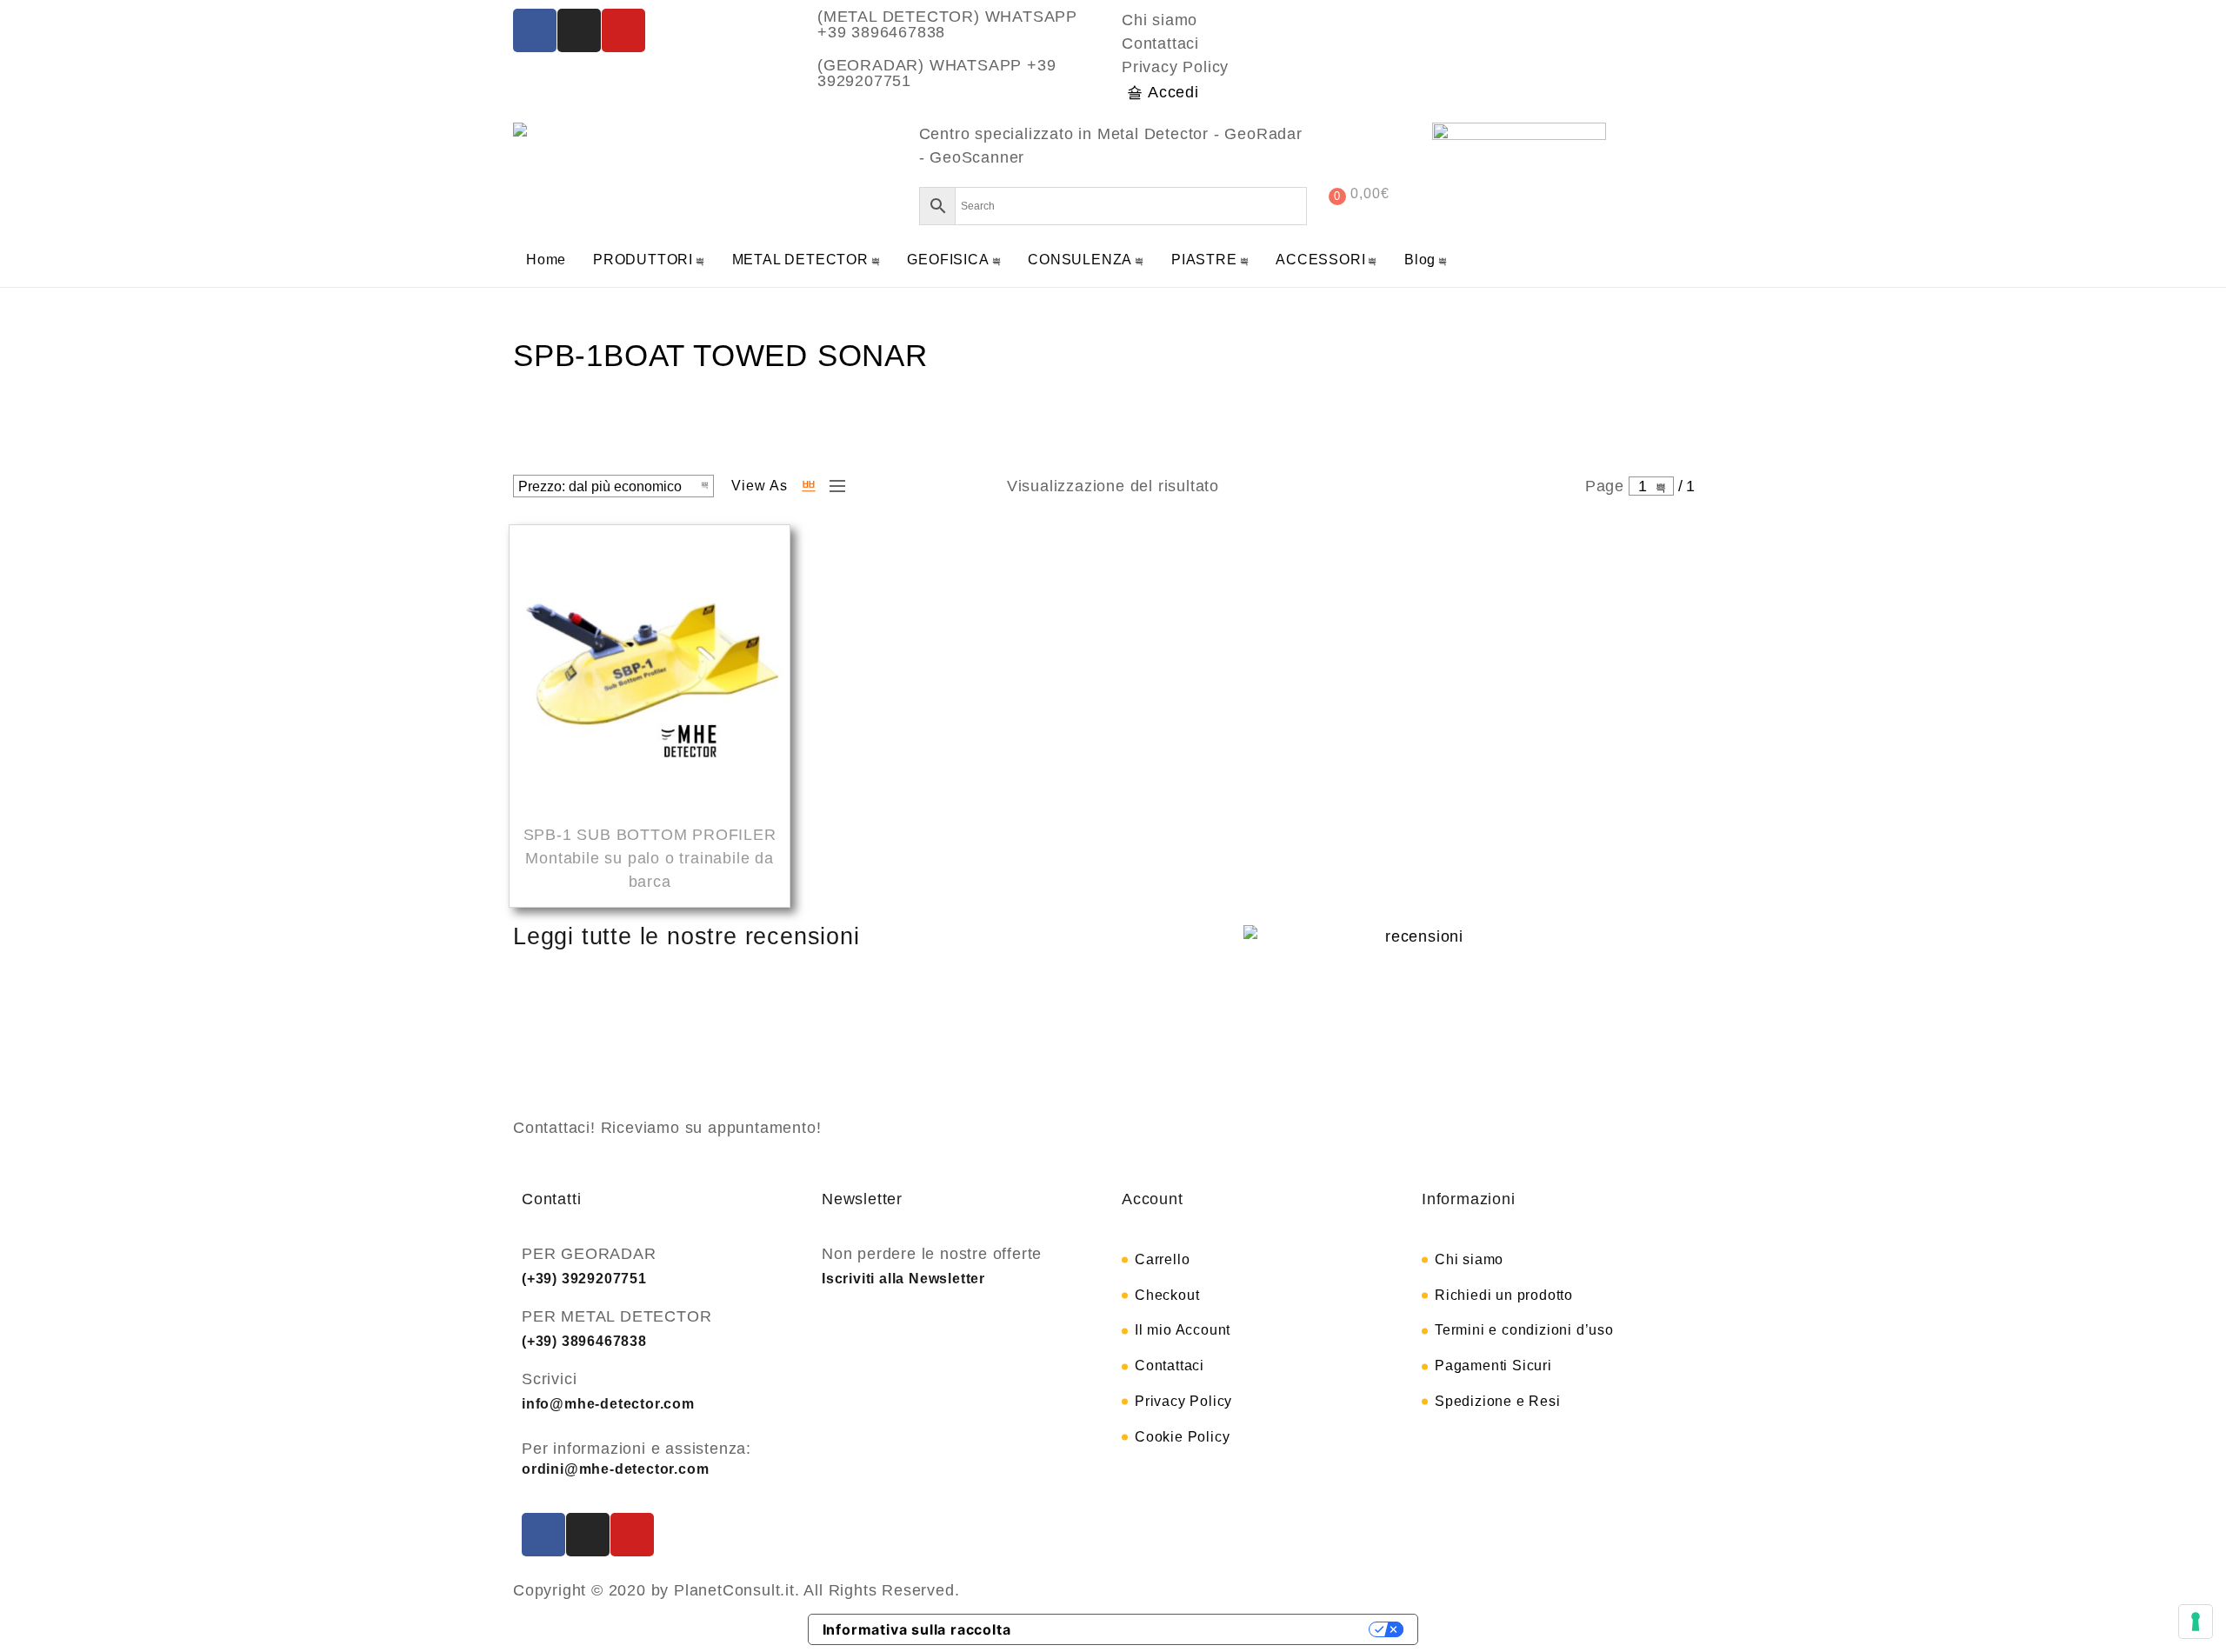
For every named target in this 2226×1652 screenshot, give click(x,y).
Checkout (1167, 1295)
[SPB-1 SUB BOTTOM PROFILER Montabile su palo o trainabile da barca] (650, 668)
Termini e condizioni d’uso (1524, 1330)
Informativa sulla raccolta (917, 1629)
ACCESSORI (1320, 260)
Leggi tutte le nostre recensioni (686, 936)
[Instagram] (579, 30)
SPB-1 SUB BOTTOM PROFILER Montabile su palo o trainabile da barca (650, 858)
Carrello (1162, 1259)
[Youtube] (623, 30)
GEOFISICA (948, 260)
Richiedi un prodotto (1504, 1295)
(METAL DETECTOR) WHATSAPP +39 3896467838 (947, 24)
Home (546, 260)
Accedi (1173, 92)
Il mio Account (1183, 1330)
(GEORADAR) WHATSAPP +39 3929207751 (936, 73)
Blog (1420, 260)
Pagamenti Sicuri (1493, 1366)
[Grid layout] (809, 486)
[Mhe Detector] (524, 130)
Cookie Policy (1182, 1437)
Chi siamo (1160, 20)
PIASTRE (1204, 260)
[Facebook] (535, 30)
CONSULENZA (1080, 260)
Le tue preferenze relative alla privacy (1199, 1629)
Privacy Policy (1175, 67)
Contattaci (1160, 43)
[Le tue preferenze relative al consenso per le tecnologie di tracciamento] (2196, 1622)
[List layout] (833, 486)
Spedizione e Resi (1498, 1401)
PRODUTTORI (643, 260)
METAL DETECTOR (800, 260)
